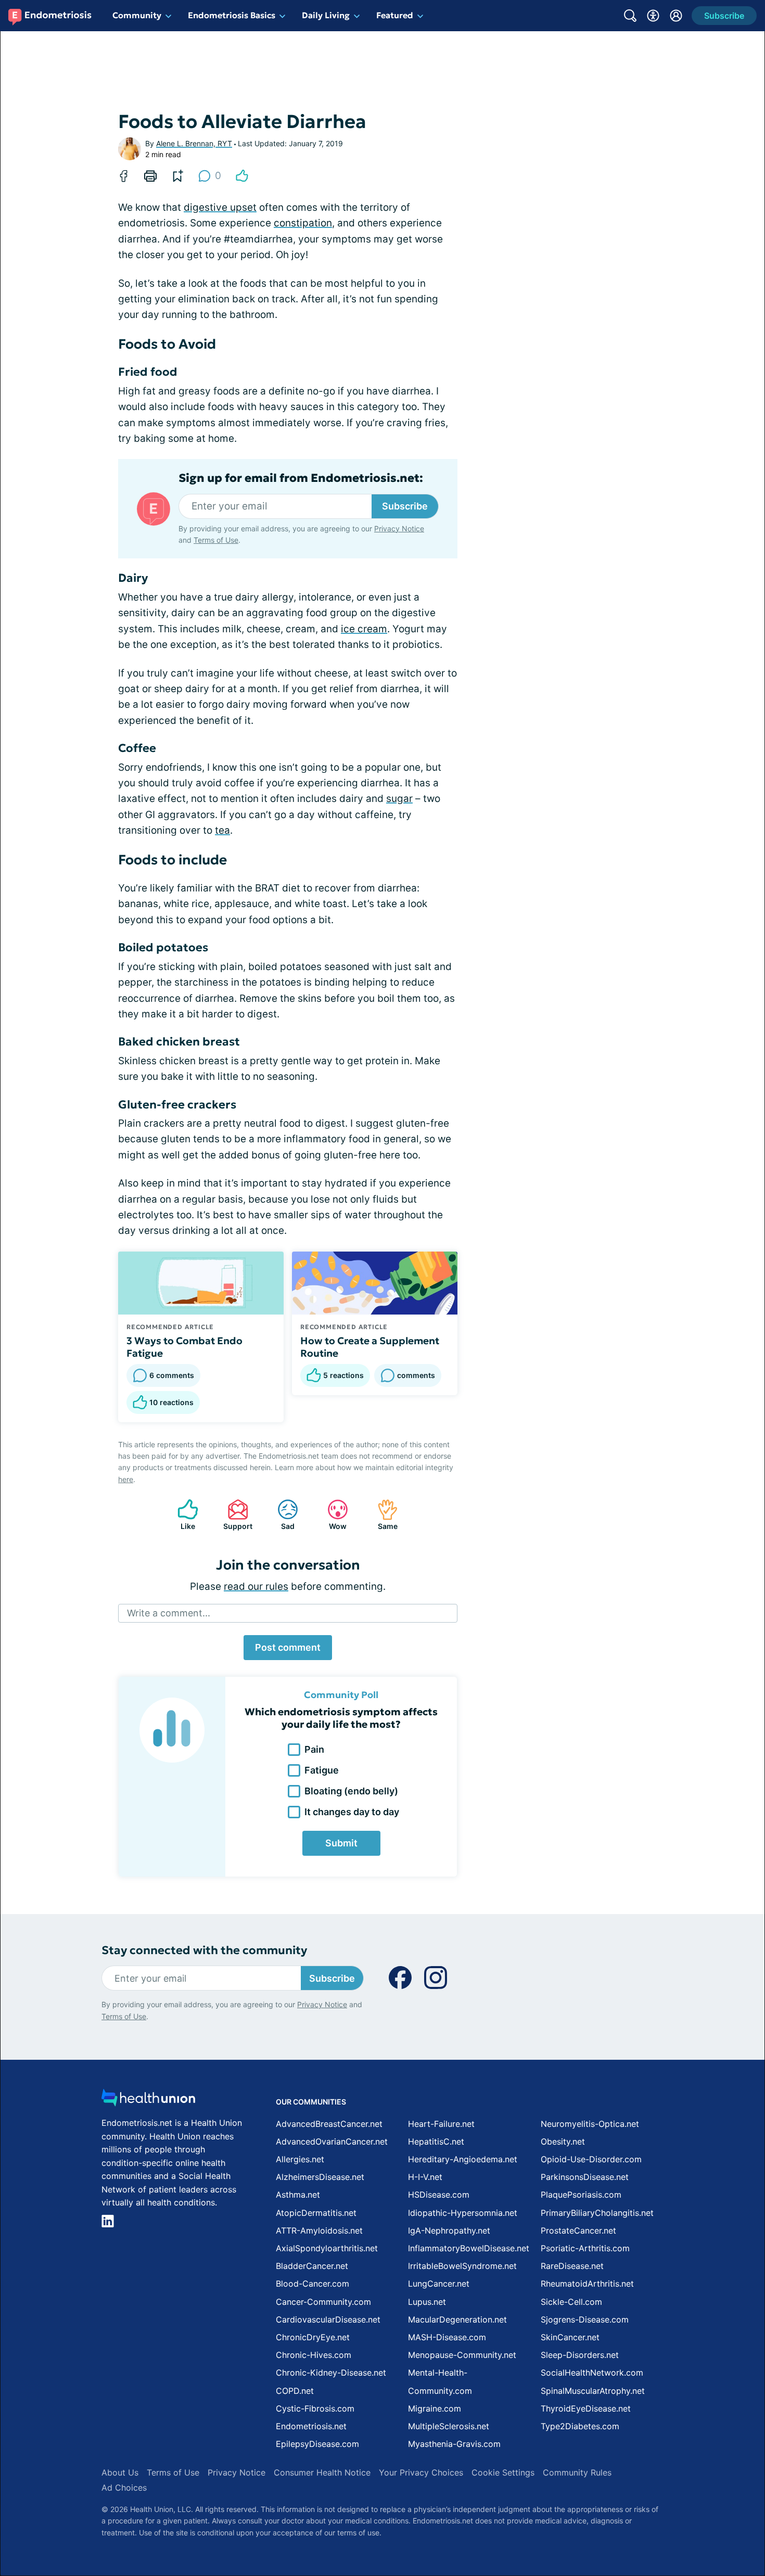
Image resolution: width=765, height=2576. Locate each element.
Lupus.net (427, 2302)
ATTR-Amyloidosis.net (319, 2230)
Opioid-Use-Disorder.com (591, 2159)
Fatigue (322, 1770)
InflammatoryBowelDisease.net (469, 2248)
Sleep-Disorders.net (580, 2355)
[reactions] (242, 176)
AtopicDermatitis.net (316, 2213)
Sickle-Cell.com (571, 2302)
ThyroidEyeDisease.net (586, 2408)
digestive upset (220, 207)
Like (181, 1515)
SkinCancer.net (570, 2337)
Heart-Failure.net (441, 2124)
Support (235, 1515)
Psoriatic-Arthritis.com (585, 2248)
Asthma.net (298, 2195)
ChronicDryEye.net (313, 2337)
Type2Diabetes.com (580, 2426)
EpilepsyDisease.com (317, 2444)
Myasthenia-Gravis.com (454, 2444)
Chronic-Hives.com (314, 2355)
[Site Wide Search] (630, 16)
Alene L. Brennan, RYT (194, 143)
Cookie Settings (503, 2472)
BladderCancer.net (312, 2266)
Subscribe (405, 506)
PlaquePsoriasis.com (581, 2195)
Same (382, 1515)
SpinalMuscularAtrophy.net (593, 2391)
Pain (314, 1749)
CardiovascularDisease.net (328, 2319)
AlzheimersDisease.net (320, 2177)
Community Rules (577, 2472)
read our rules (256, 1586)
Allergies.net (300, 2159)
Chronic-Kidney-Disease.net (331, 2373)
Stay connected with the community (204, 1950)
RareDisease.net (572, 2266)
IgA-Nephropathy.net (449, 2230)
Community (137, 15)
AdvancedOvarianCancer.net (332, 2141)
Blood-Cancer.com (313, 2284)
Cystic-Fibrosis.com (315, 2408)
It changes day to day (352, 1812)
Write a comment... (169, 1613)
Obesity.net (563, 2141)
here (126, 1479)
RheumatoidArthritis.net (587, 2284)
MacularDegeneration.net (457, 2319)
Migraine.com (435, 2408)
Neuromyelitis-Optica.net (590, 2124)
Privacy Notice (399, 528)
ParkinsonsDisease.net (585, 2177)
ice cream (364, 629)
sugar (399, 799)
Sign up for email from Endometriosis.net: (301, 478)
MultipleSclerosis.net (449, 2426)
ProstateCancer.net (578, 2230)
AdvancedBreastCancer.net (329, 2124)
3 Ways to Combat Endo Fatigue (184, 1347)
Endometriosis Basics (232, 15)
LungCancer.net (439, 2284)
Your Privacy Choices (421, 2472)
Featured (395, 15)
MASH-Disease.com (447, 2337)
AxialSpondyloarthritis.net (327, 2248)
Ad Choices (124, 2488)
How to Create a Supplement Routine (370, 1347)
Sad (281, 1515)
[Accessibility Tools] (653, 16)
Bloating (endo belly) (351, 1791)
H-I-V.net (425, 2177)
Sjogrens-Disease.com (585, 2319)
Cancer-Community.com (323, 2302)
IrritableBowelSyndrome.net (462, 2266)
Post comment (288, 1647)
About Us (120, 2472)
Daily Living (326, 15)
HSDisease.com (439, 2195)
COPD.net (295, 2391)
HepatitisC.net (436, 2141)
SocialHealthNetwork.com (592, 2373)
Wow (332, 1515)
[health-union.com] (148, 2101)
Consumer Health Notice (322, 2472)
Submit (341, 1843)
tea (222, 830)
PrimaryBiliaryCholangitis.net (597, 2213)
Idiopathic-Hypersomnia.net (463, 2213)
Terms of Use (216, 540)
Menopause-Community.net (462, 2355)
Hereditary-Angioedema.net (463, 2159)
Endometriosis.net (311, 2426)
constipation (303, 223)
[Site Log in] (676, 16)
